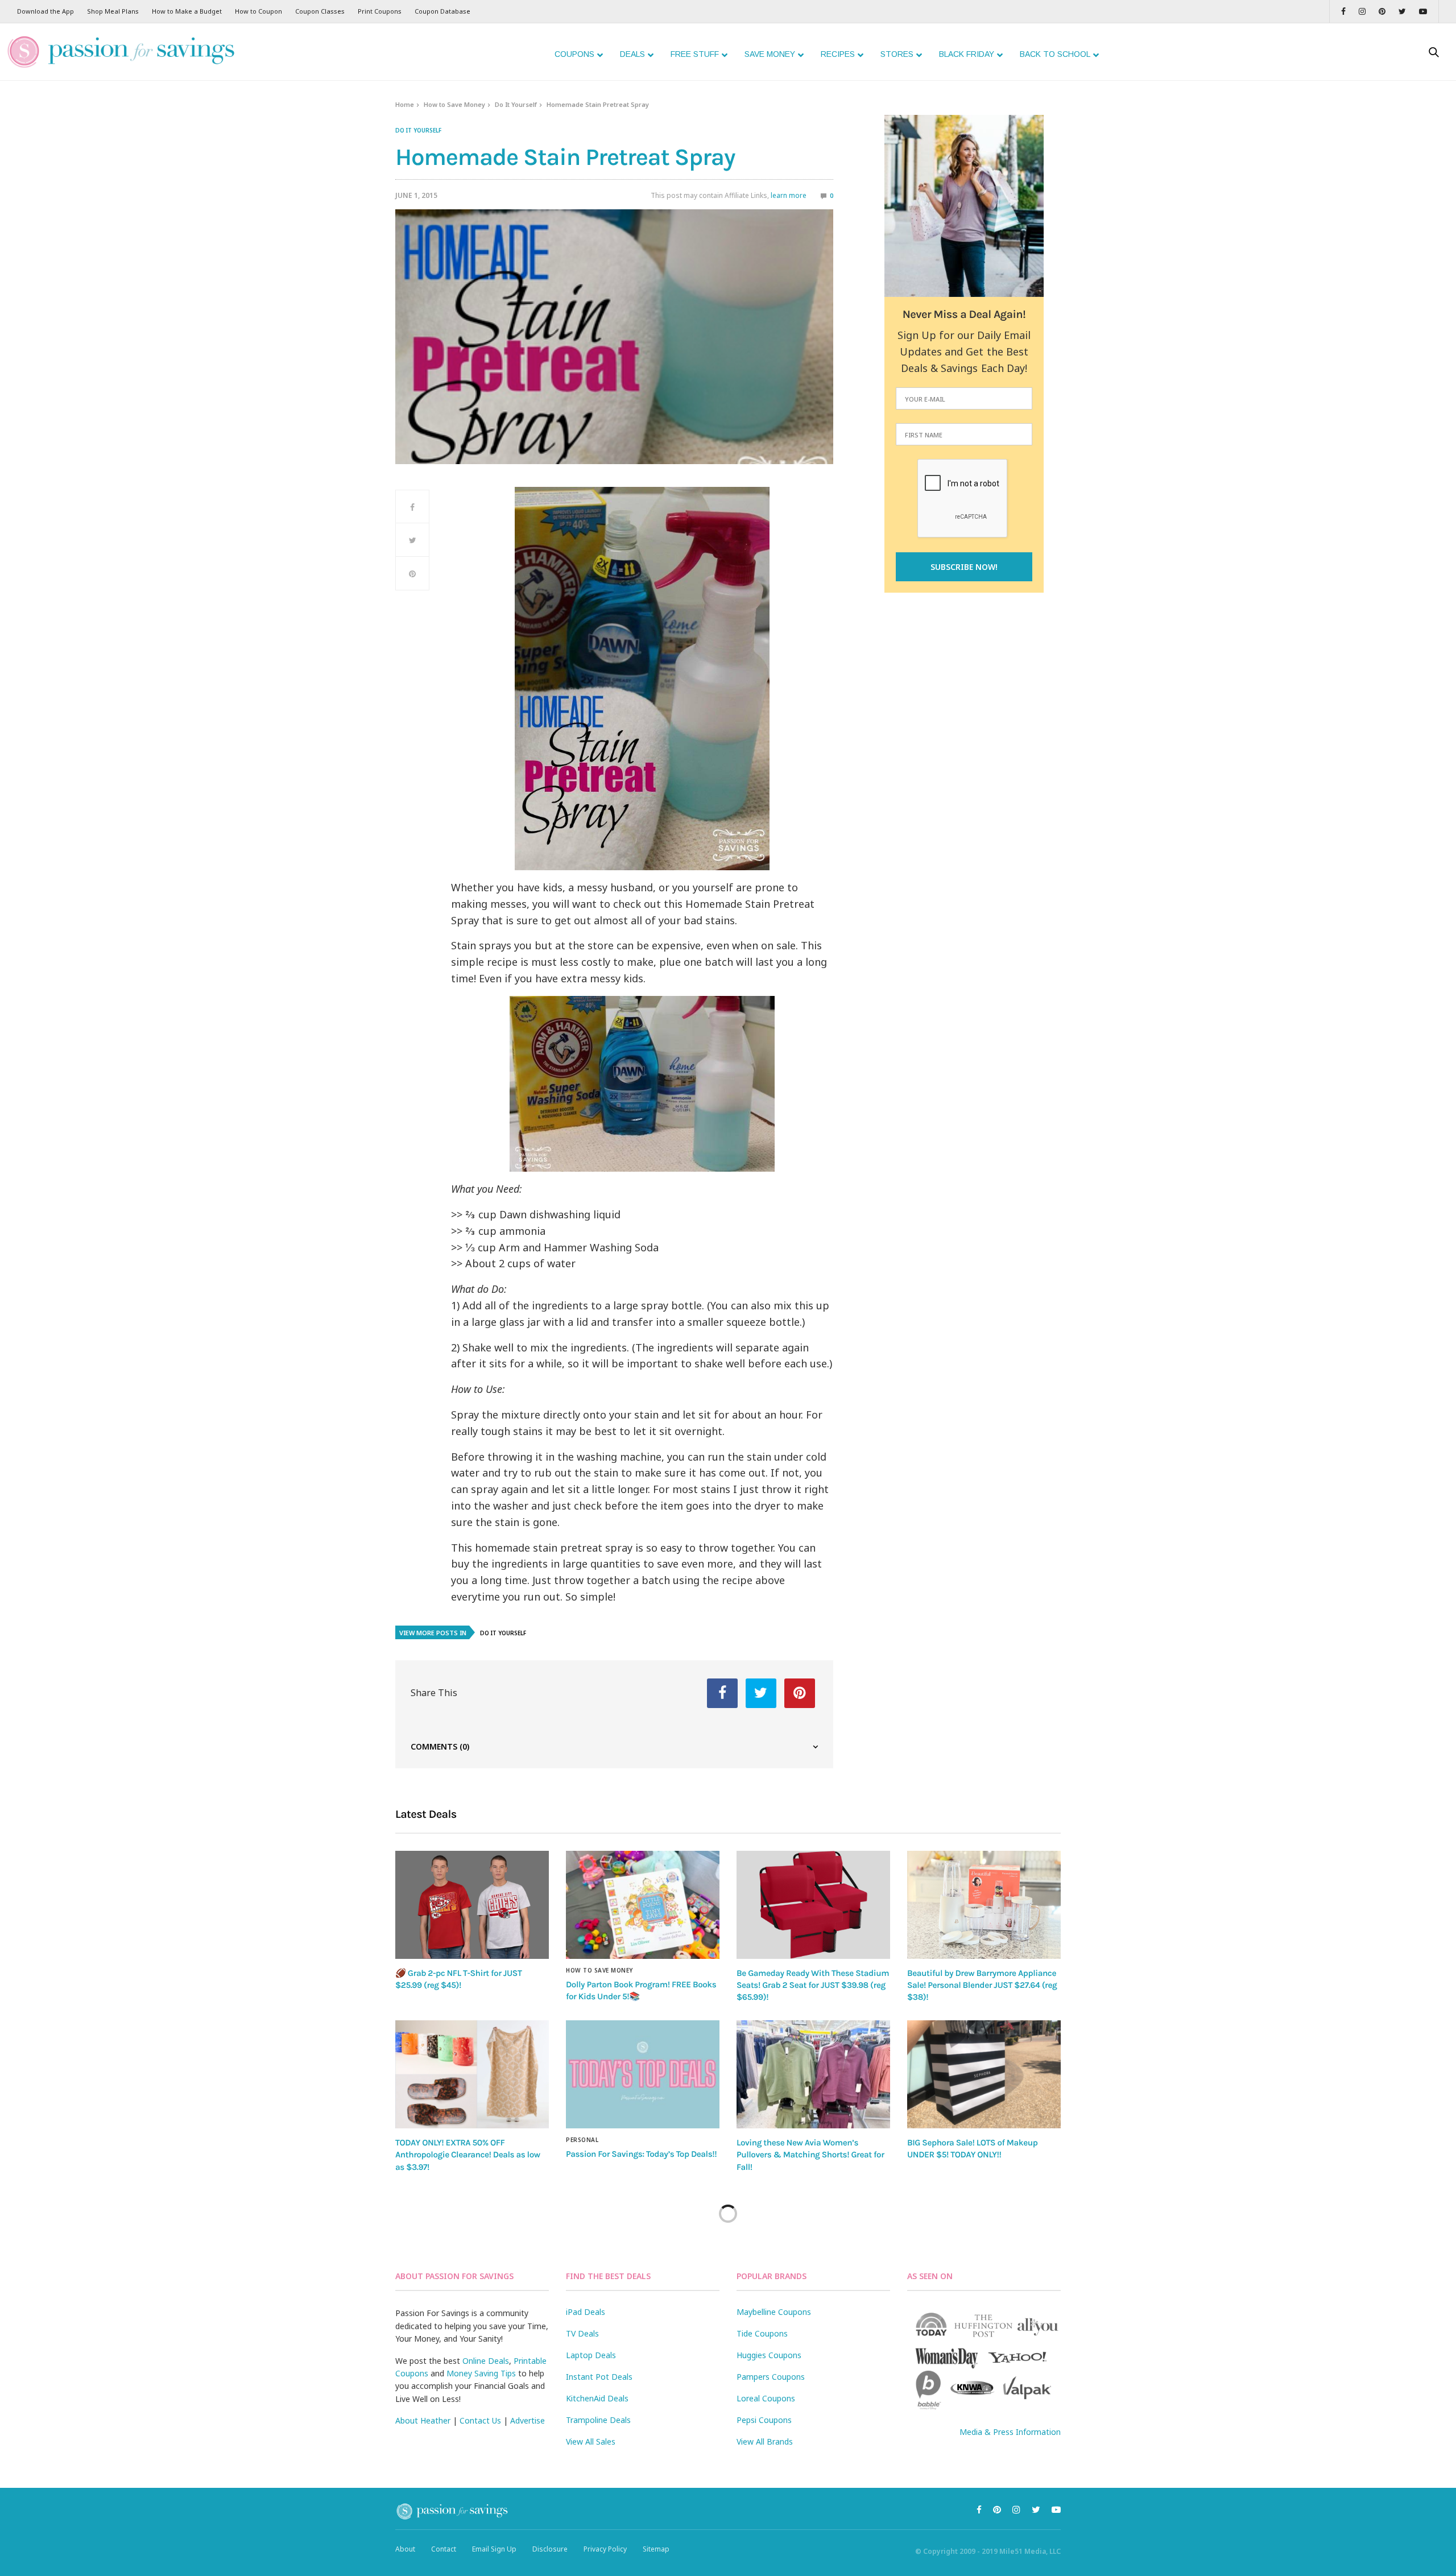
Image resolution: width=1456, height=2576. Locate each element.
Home (405, 104)
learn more (789, 195)
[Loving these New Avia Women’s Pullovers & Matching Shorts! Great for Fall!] (813, 2074)
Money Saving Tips (481, 2373)
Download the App (45, 11)
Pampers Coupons (771, 2377)
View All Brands (765, 2441)
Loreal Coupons (766, 2398)
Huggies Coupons (769, 2355)
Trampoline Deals (598, 2420)
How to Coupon (258, 11)
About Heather (423, 2420)
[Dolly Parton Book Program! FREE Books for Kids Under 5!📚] (643, 1905)
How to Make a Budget (187, 11)
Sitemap (656, 2549)
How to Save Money (454, 104)
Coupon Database (442, 11)
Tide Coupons (762, 2333)
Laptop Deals (591, 2355)
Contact (444, 2549)
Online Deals (486, 2361)
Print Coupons (380, 11)
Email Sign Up (494, 2549)
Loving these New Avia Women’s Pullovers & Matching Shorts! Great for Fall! (810, 2155)
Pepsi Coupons (764, 2420)
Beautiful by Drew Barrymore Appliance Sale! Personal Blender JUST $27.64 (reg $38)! (982, 1985)
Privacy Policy (605, 2549)
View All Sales (591, 2441)
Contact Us (480, 2420)
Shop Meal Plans (113, 11)
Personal (582, 2140)
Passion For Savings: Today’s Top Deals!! (641, 2154)
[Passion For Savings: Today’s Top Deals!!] (643, 2074)
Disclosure (550, 2549)
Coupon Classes (320, 11)
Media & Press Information (1010, 2432)
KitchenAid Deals (597, 2398)
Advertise (528, 2420)
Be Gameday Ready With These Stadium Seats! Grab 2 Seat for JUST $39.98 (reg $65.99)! (813, 1985)
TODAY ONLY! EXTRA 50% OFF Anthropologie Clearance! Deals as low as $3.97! (468, 2155)
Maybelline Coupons (774, 2312)
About (405, 2549)
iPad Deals (586, 2312)
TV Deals (582, 2333)
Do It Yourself (516, 104)
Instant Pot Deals (599, 2377)
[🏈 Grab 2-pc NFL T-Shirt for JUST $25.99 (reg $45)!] (472, 1905)
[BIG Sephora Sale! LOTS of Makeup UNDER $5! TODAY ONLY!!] (984, 2074)
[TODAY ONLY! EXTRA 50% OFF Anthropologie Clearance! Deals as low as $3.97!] (472, 2074)
